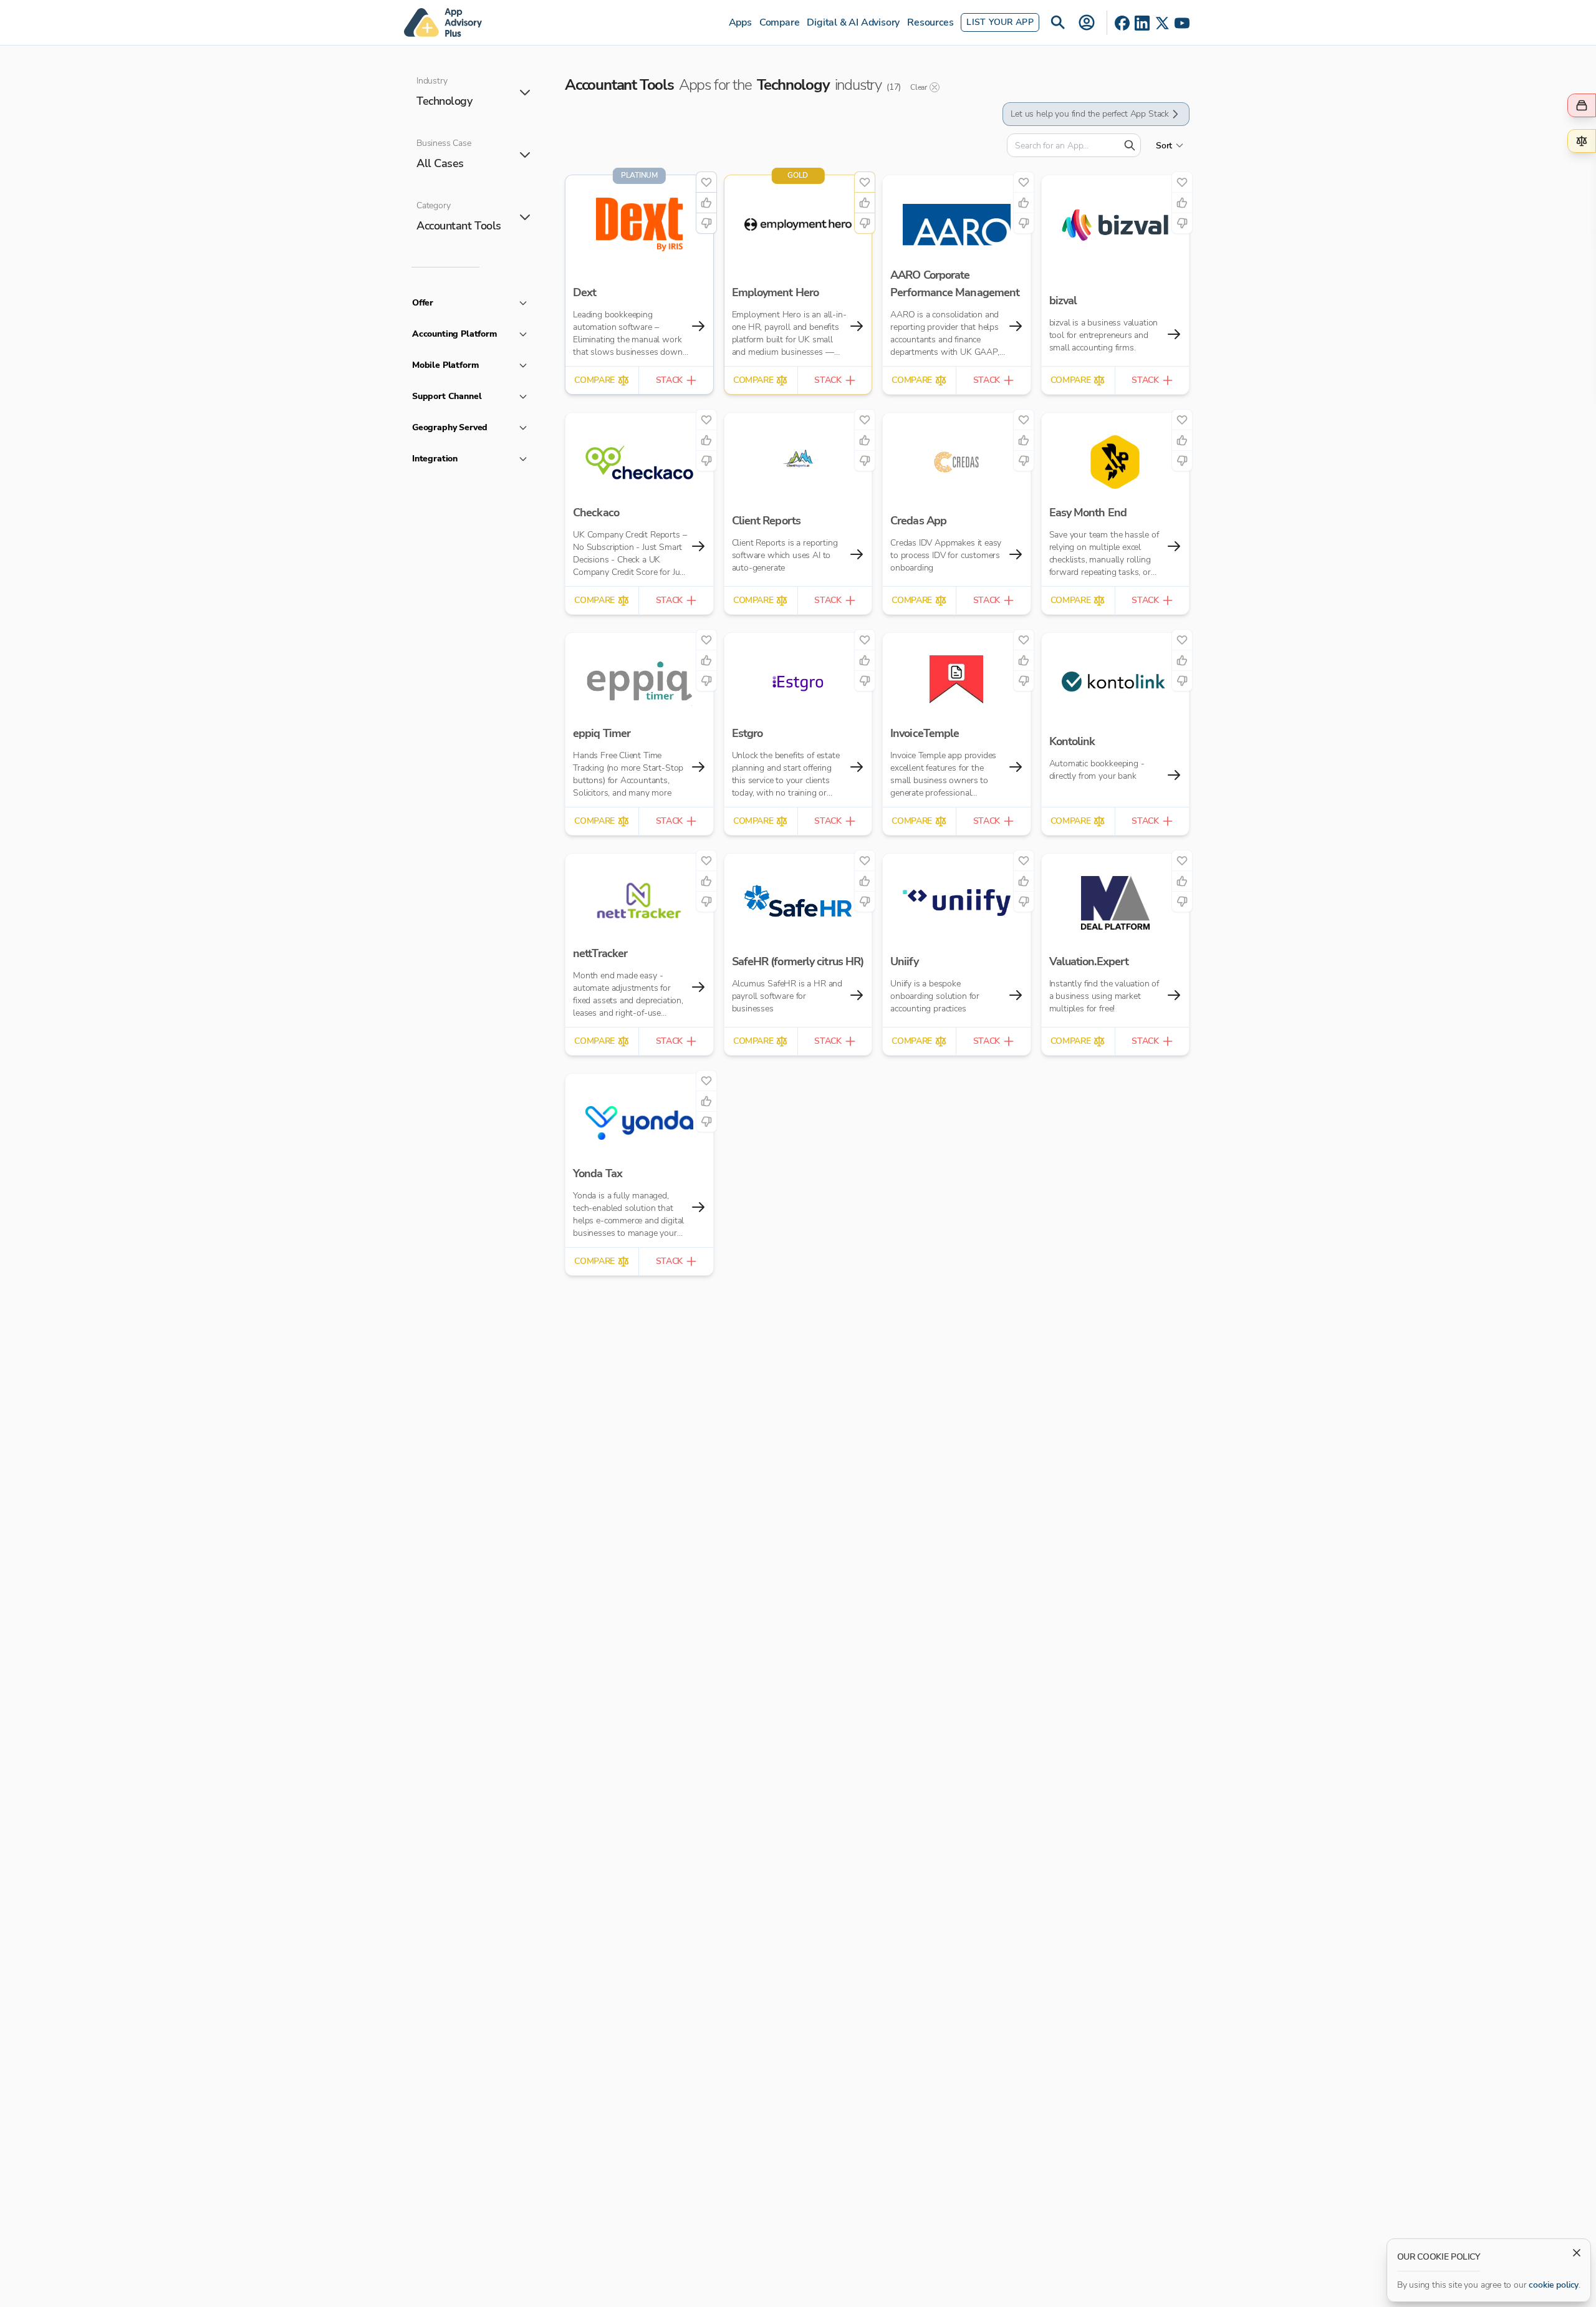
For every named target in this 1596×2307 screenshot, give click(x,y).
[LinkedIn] (1142, 23)
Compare (780, 22)
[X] (1162, 23)
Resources (930, 22)
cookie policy (1554, 2285)
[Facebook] (1122, 23)
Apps (740, 22)
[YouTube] (1182, 23)
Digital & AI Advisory (853, 22)
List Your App (1000, 22)
